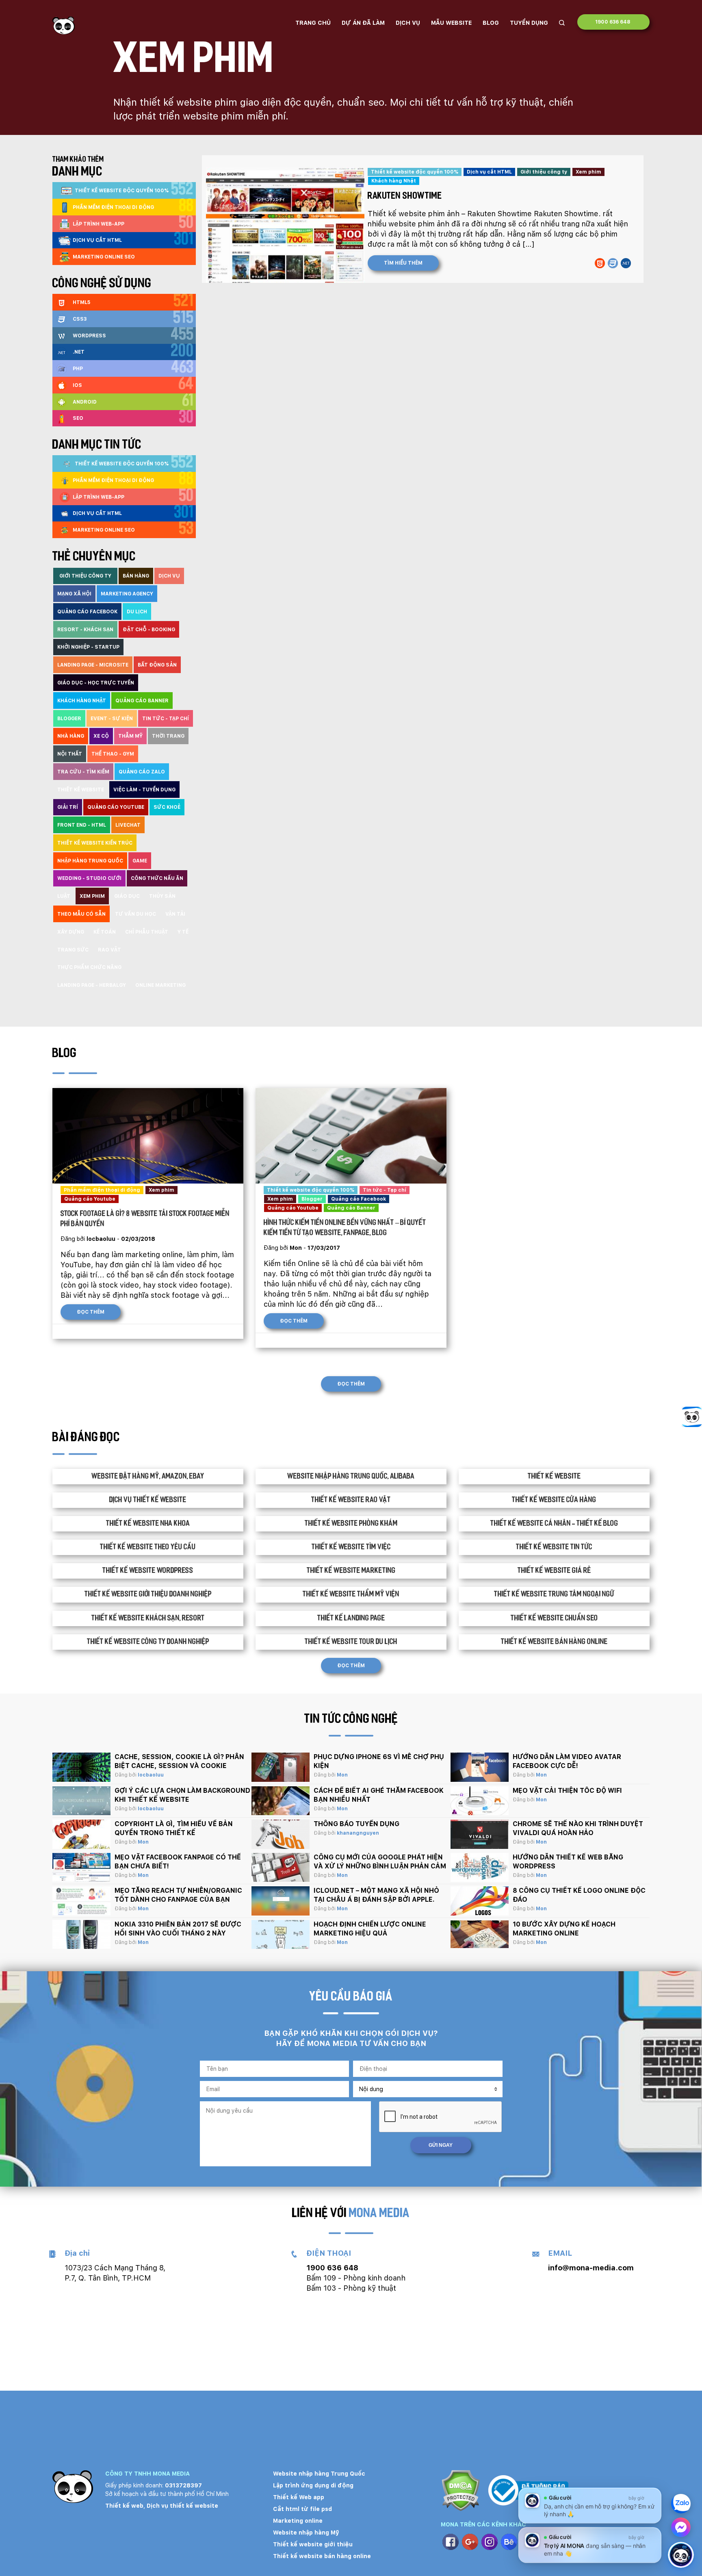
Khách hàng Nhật (394, 181)
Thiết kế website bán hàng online (322, 2556)
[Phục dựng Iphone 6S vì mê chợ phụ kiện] (281, 1767)
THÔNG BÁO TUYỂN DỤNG (356, 1824)
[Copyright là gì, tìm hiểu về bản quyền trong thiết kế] (81, 1834)
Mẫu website (451, 23)
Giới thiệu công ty (544, 172)
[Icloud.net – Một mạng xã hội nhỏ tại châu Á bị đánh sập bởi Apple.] (281, 1901)
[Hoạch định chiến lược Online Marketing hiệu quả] (281, 1935)
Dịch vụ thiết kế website (182, 2506)
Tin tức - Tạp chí (385, 1190)
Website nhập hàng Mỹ (306, 2533)
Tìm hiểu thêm (403, 263)
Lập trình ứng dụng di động (313, 2485)
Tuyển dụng (529, 23)
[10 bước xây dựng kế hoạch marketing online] (480, 1935)
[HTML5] (600, 263)
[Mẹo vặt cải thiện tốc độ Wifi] (480, 1801)
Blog (491, 23)
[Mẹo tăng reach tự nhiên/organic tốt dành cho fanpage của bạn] (81, 1901)
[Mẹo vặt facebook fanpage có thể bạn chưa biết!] (81, 1868)
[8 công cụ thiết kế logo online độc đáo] (480, 1901)
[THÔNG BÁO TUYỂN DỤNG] (281, 1834)
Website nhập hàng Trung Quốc (319, 2474)
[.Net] (626, 263)
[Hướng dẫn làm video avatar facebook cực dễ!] (480, 1767)
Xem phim (588, 172)
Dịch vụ (408, 23)
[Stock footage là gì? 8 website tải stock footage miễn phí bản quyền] (148, 1136)
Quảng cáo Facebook (359, 1199)
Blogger (312, 1199)
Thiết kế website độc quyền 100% (415, 172)
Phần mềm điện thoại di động (102, 1190)
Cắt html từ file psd (302, 2509)
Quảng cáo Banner (351, 1208)
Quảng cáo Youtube (90, 1199)
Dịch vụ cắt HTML (489, 172)
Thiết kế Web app (299, 2497)
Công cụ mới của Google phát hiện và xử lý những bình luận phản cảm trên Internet (380, 1866)
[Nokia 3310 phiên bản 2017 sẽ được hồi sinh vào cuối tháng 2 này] (81, 1935)
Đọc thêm (91, 1312)
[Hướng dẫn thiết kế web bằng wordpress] (480, 1868)
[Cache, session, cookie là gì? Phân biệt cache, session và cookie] (81, 1767)
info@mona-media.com (591, 2268)
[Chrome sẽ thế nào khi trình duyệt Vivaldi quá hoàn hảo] (480, 1834)
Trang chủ (313, 23)
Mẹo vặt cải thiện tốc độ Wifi (567, 1791)
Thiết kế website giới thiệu (313, 2544)
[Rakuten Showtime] (283, 222)
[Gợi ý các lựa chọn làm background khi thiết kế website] (81, 1801)
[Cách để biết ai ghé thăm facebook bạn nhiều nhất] (281, 1801)
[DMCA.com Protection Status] (460, 2492)
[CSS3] (613, 263)
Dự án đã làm (363, 23)
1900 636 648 (613, 22)
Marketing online (298, 2521)
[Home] (64, 25)
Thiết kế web (124, 2506)
